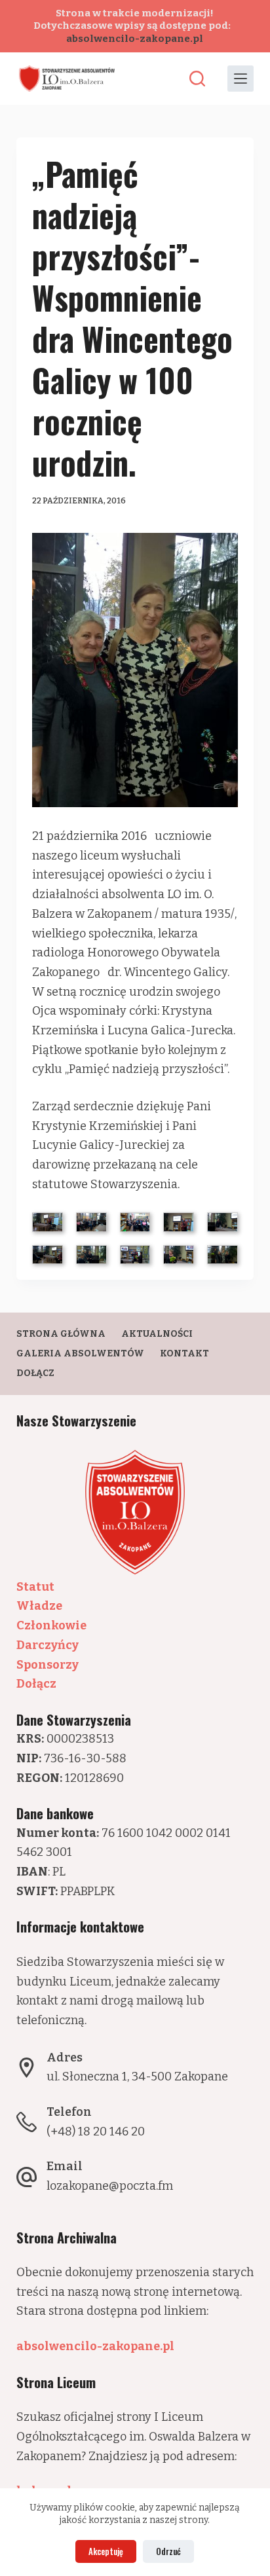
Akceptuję (106, 2551)
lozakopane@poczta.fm (110, 2186)
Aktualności (157, 1334)
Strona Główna (61, 1334)
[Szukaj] (197, 79)
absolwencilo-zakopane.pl (135, 39)
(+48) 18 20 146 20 (96, 2132)
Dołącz (35, 1373)
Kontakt (184, 1353)
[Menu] (241, 79)
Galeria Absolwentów (80, 1353)
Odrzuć (168, 2551)
